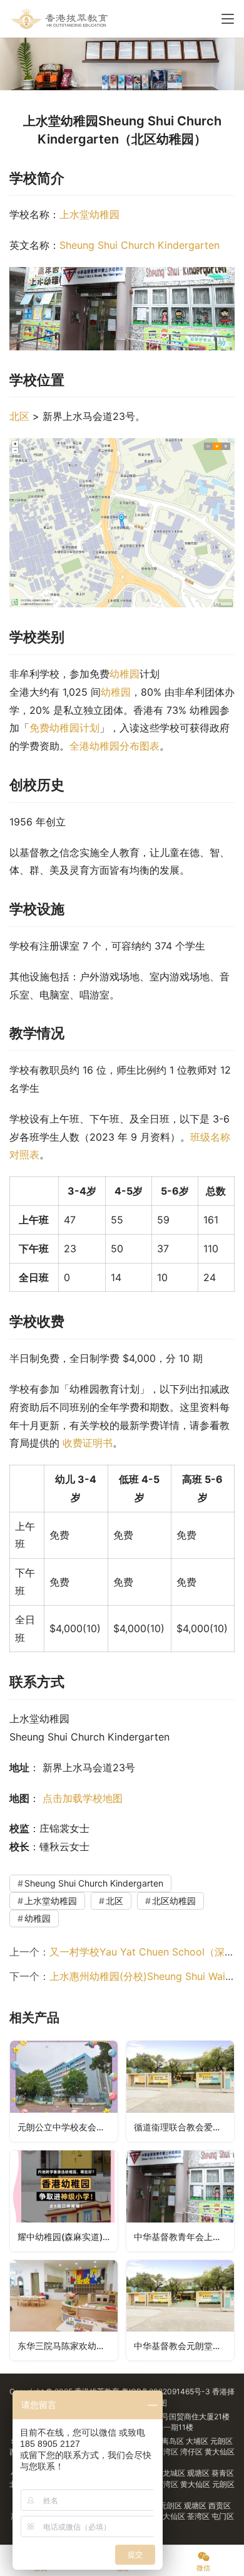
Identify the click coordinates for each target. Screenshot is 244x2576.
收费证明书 (88, 1443)
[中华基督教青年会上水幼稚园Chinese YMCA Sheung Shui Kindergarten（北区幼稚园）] (180, 2201)
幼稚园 (125, 674)
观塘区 (199, 2473)
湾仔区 (192, 2452)
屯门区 (223, 2516)
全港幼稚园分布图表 (114, 746)
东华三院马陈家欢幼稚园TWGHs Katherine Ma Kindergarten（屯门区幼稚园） (68, 2346)
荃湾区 (168, 2452)
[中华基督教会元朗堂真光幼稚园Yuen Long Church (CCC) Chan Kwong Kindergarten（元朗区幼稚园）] (180, 2311)
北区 (19, 416)
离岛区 (174, 2441)
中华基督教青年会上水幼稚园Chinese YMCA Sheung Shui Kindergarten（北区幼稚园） (184, 2237)
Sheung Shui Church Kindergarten (140, 245)
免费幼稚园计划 (64, 728)
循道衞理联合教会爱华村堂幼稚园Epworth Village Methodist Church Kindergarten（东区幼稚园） (184, 2127)
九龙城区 (171, 2473)
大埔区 (198, 2441)
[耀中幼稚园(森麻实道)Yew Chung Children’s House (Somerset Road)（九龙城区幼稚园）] (64, 2201)
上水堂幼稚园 (89, 214)
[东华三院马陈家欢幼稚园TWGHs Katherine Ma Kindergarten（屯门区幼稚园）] (64, 2311)
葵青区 (223, 2473)
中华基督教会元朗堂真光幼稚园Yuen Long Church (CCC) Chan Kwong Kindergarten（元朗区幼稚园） (184, 2346)
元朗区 (221, 2441)
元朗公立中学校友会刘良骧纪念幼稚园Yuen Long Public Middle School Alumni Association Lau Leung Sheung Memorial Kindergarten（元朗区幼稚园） (68, 2127)
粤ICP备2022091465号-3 (166, 2391)
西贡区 (220, 2505)
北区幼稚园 (174, 1901)
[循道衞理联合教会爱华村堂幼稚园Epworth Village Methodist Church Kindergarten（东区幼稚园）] (180, 2091)
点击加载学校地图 (83, 1798)
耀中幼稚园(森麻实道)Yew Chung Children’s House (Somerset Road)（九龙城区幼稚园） (68, 2237)
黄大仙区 (220, 2452)
